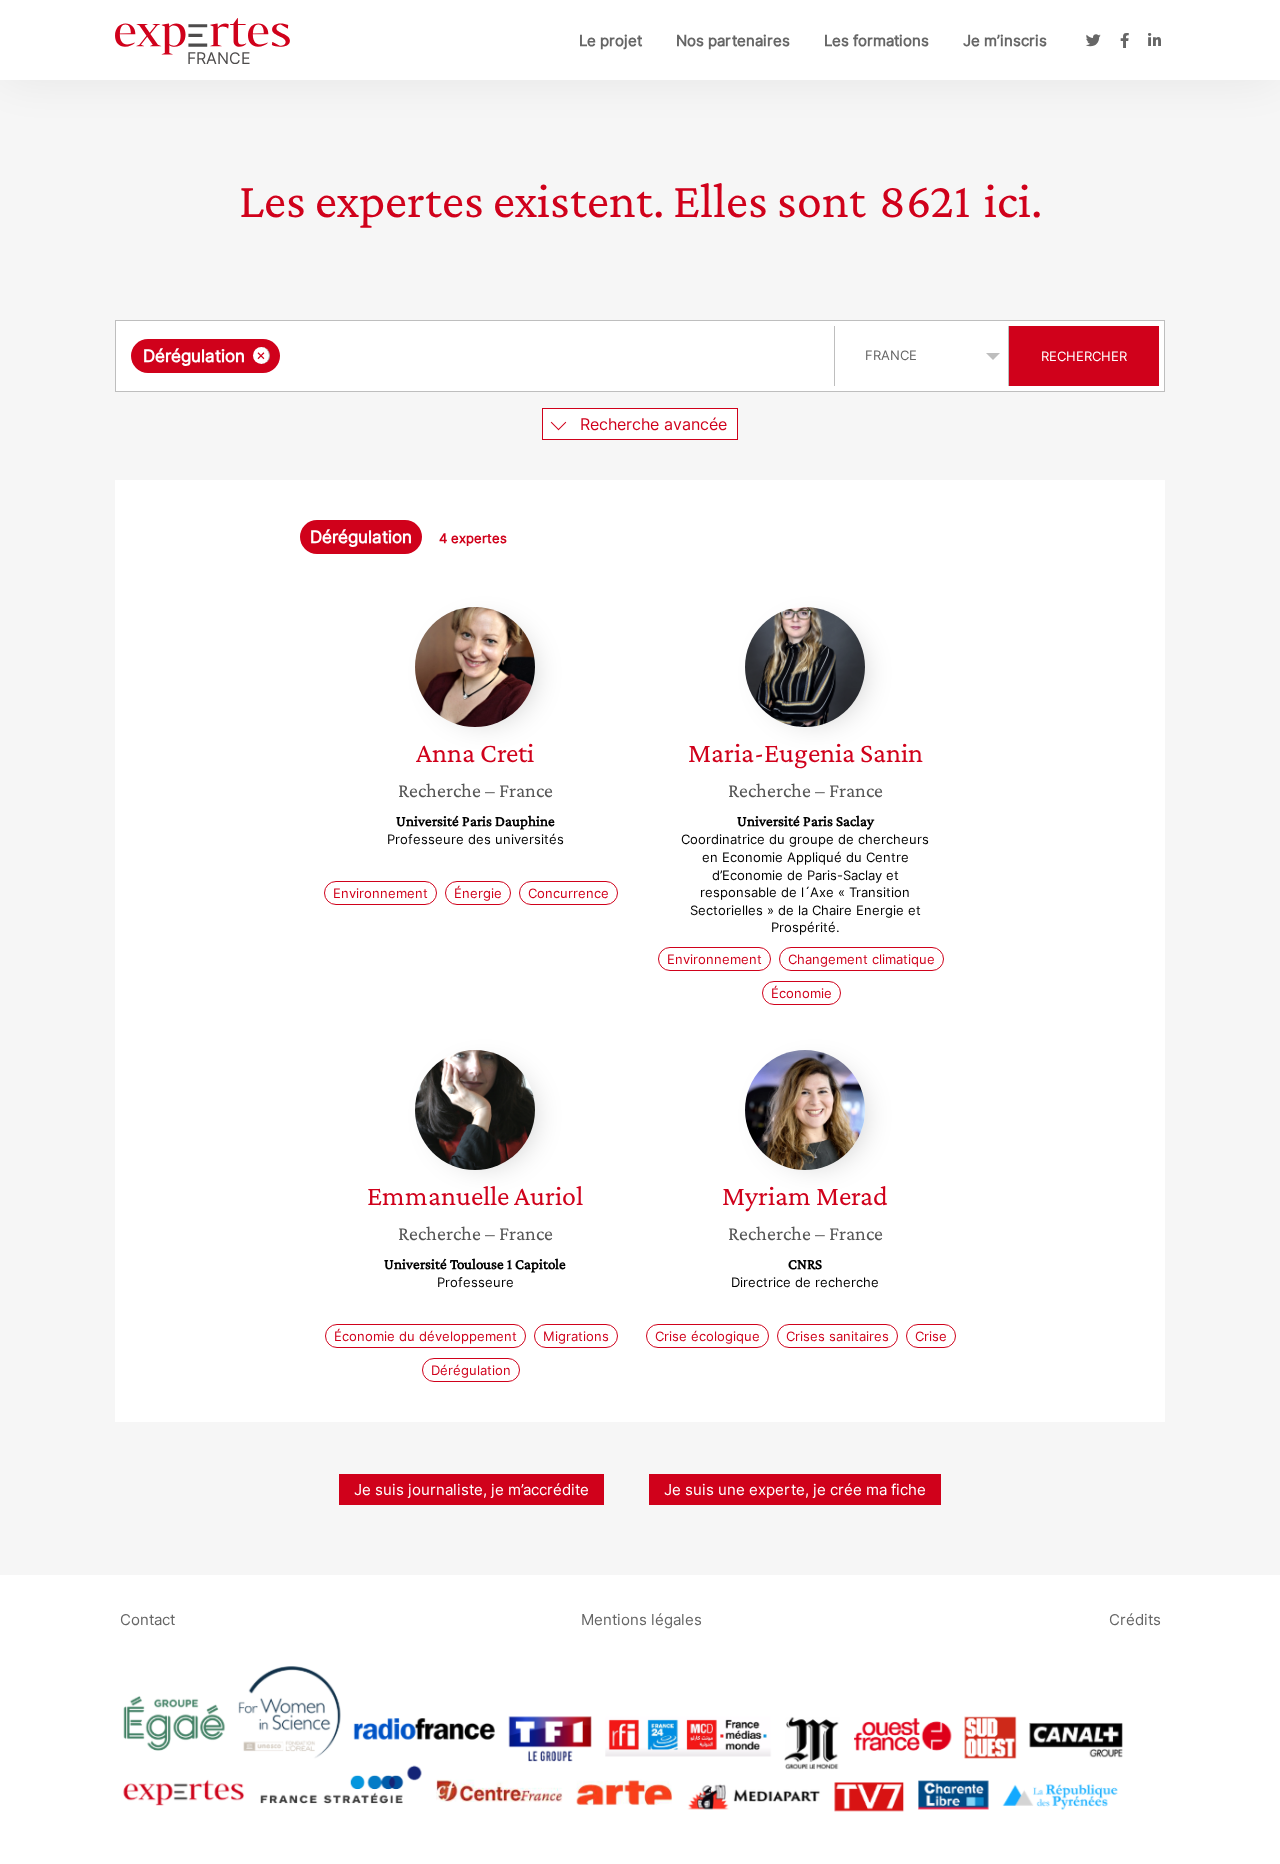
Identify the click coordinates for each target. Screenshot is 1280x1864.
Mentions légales (641, 1619)
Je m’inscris (1005, 40)
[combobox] (477, 356)
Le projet (610, 40)
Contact (147, 1619)
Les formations (876, 40)
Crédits (1135, 1619)
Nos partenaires (733, 40)
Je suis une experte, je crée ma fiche (795, 1489)
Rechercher (1084, 356)
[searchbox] (485, 356)
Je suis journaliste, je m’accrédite (471, 1489)
